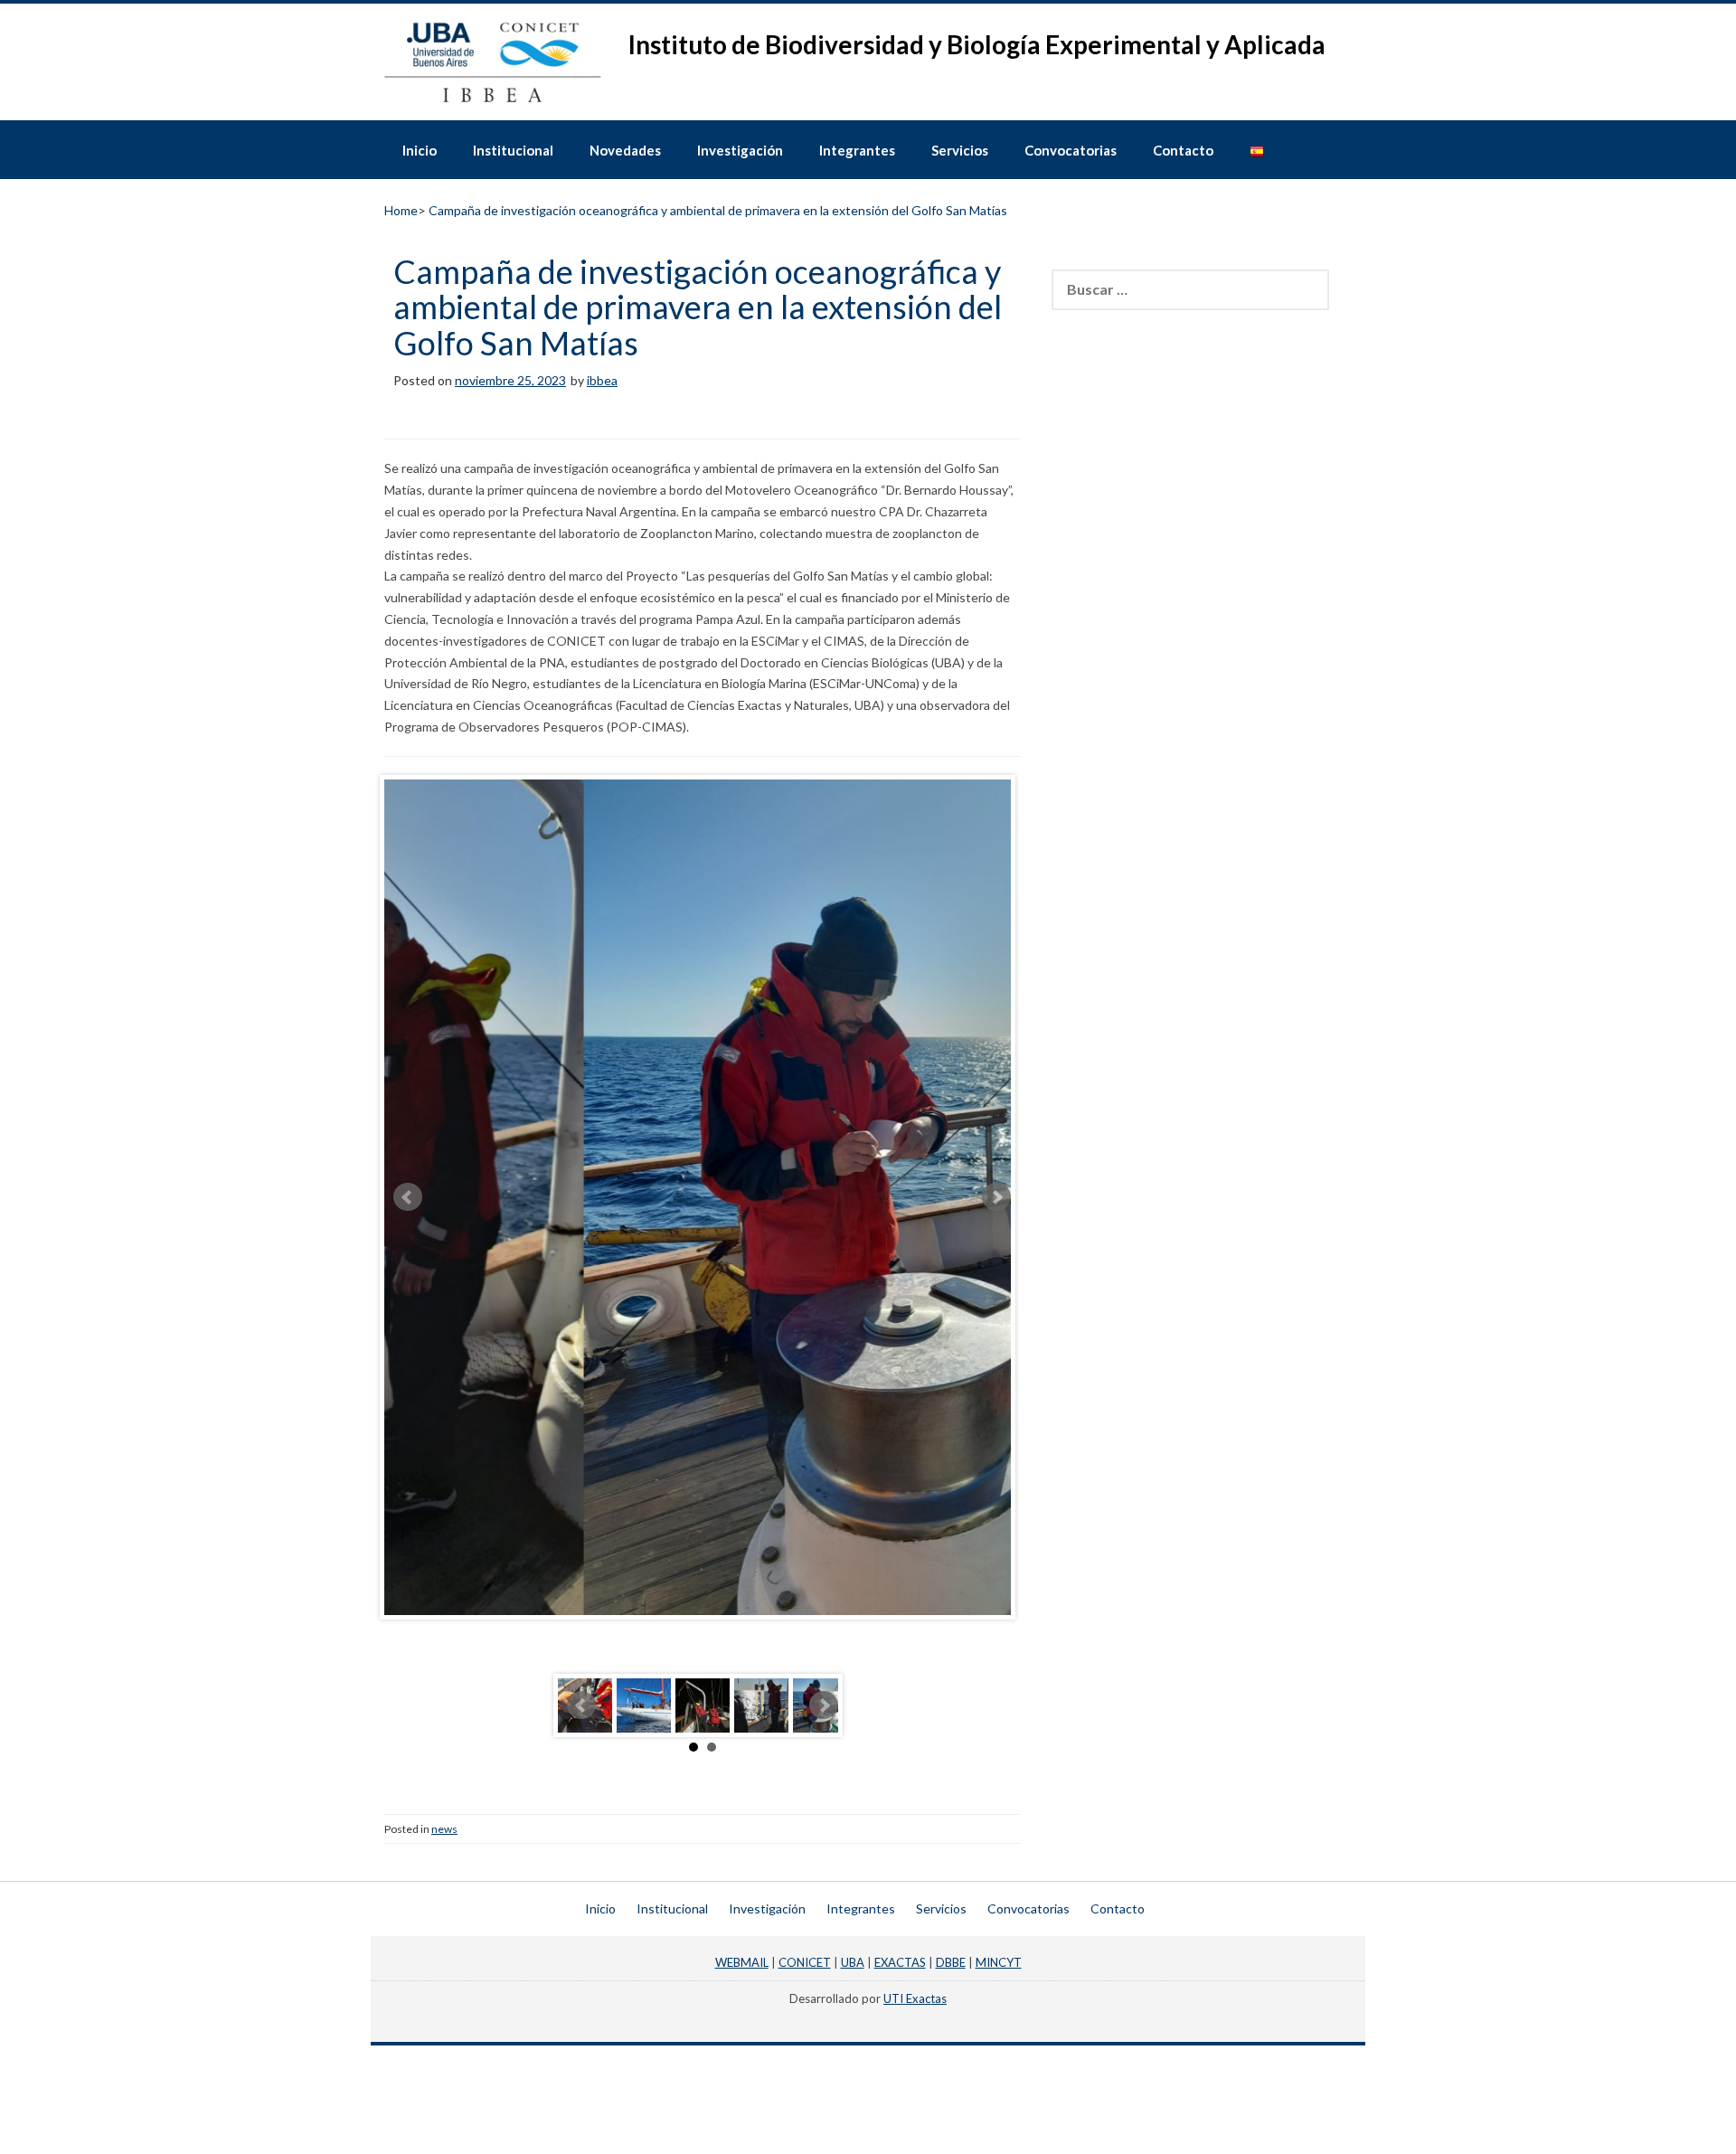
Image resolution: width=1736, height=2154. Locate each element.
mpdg (868, 2015)
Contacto (1183, 150)
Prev (408, 1197)
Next (996, 1197)
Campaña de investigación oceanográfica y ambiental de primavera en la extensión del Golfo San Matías (698, 307)
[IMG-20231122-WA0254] (761, 1705)
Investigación (740, 150)
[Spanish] (1257, 149)
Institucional (513, 150)
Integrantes (857, 150)
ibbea (602, 380)
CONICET (805, 1962)
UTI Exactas (915, 1998)
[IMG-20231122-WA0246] (644, 1705)
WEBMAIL (742, 1962)
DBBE (951, 1962)
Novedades (625, 150)
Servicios (960, 150)
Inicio (420, 150)
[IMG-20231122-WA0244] (703, 1705)
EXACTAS (900, 1962)
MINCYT (999, 1962)
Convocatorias (1071, 150)
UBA (853, 1962)
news (444, 1829)
